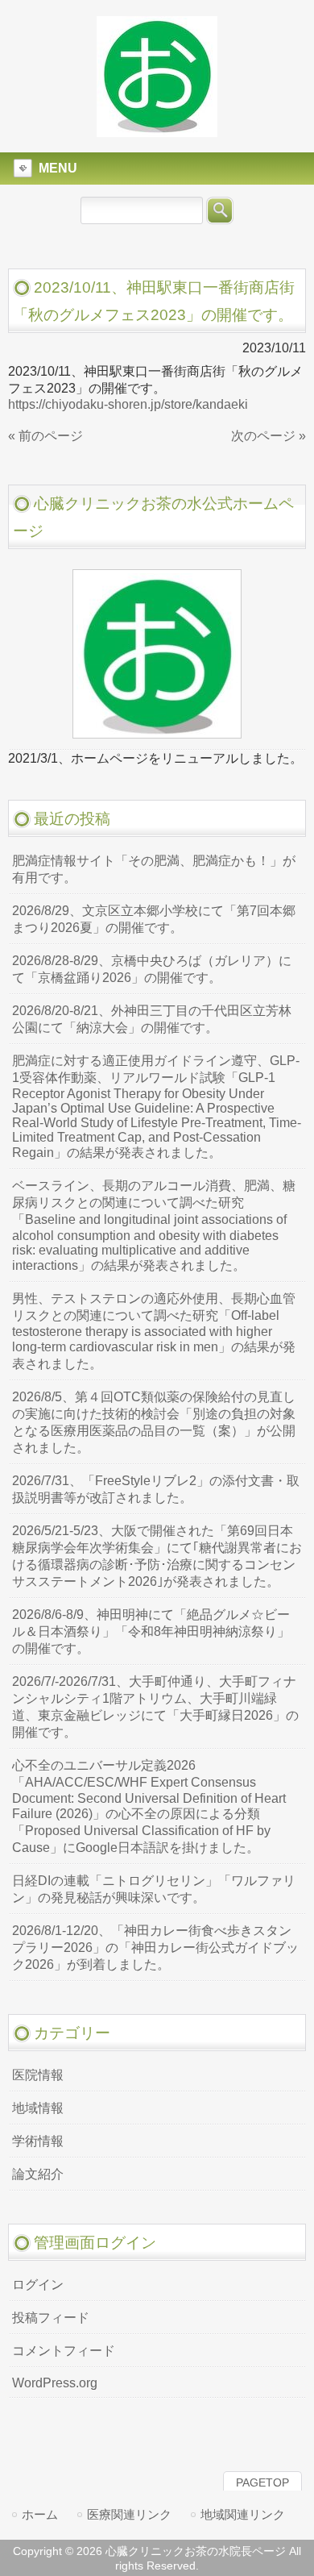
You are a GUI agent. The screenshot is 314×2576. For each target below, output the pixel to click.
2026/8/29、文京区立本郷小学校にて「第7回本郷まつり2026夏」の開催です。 (154, 919)
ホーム (40, 2514)
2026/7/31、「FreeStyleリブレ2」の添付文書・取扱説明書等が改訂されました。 (156, 1489)
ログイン (38, 2285)
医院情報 (38, 2075)
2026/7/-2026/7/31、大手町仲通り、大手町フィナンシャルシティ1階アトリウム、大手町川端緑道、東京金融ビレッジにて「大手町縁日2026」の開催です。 (155, 1707)
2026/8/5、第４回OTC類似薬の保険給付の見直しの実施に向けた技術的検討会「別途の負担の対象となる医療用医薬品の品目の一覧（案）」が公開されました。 (154, 1422)
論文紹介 (38, 2174)
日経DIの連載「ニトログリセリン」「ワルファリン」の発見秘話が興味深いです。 (154, 1889)
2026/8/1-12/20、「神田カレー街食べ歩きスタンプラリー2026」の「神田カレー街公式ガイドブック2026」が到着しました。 (155, 1948)
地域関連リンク (243, 2514)
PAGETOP (262, 2482)
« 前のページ (45, 436)
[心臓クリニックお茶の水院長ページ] (157, 130)
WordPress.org (55, 2383)
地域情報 (38, 2108)
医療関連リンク (129, 2514)
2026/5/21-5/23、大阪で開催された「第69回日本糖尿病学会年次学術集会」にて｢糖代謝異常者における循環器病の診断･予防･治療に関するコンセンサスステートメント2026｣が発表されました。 (157, 1556)
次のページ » (269, 436)
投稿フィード (51, 2318)
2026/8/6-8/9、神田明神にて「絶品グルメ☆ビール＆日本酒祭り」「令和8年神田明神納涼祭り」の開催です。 (151, 1631)
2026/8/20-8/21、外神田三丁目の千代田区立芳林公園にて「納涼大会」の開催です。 (152, 1019)
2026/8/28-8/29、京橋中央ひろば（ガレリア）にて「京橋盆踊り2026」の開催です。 (152, 969)
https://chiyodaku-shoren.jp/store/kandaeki (128, 404)
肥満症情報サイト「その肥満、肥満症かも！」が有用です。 (154, 869)
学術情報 (38, 2141)
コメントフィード (64, 2351)
